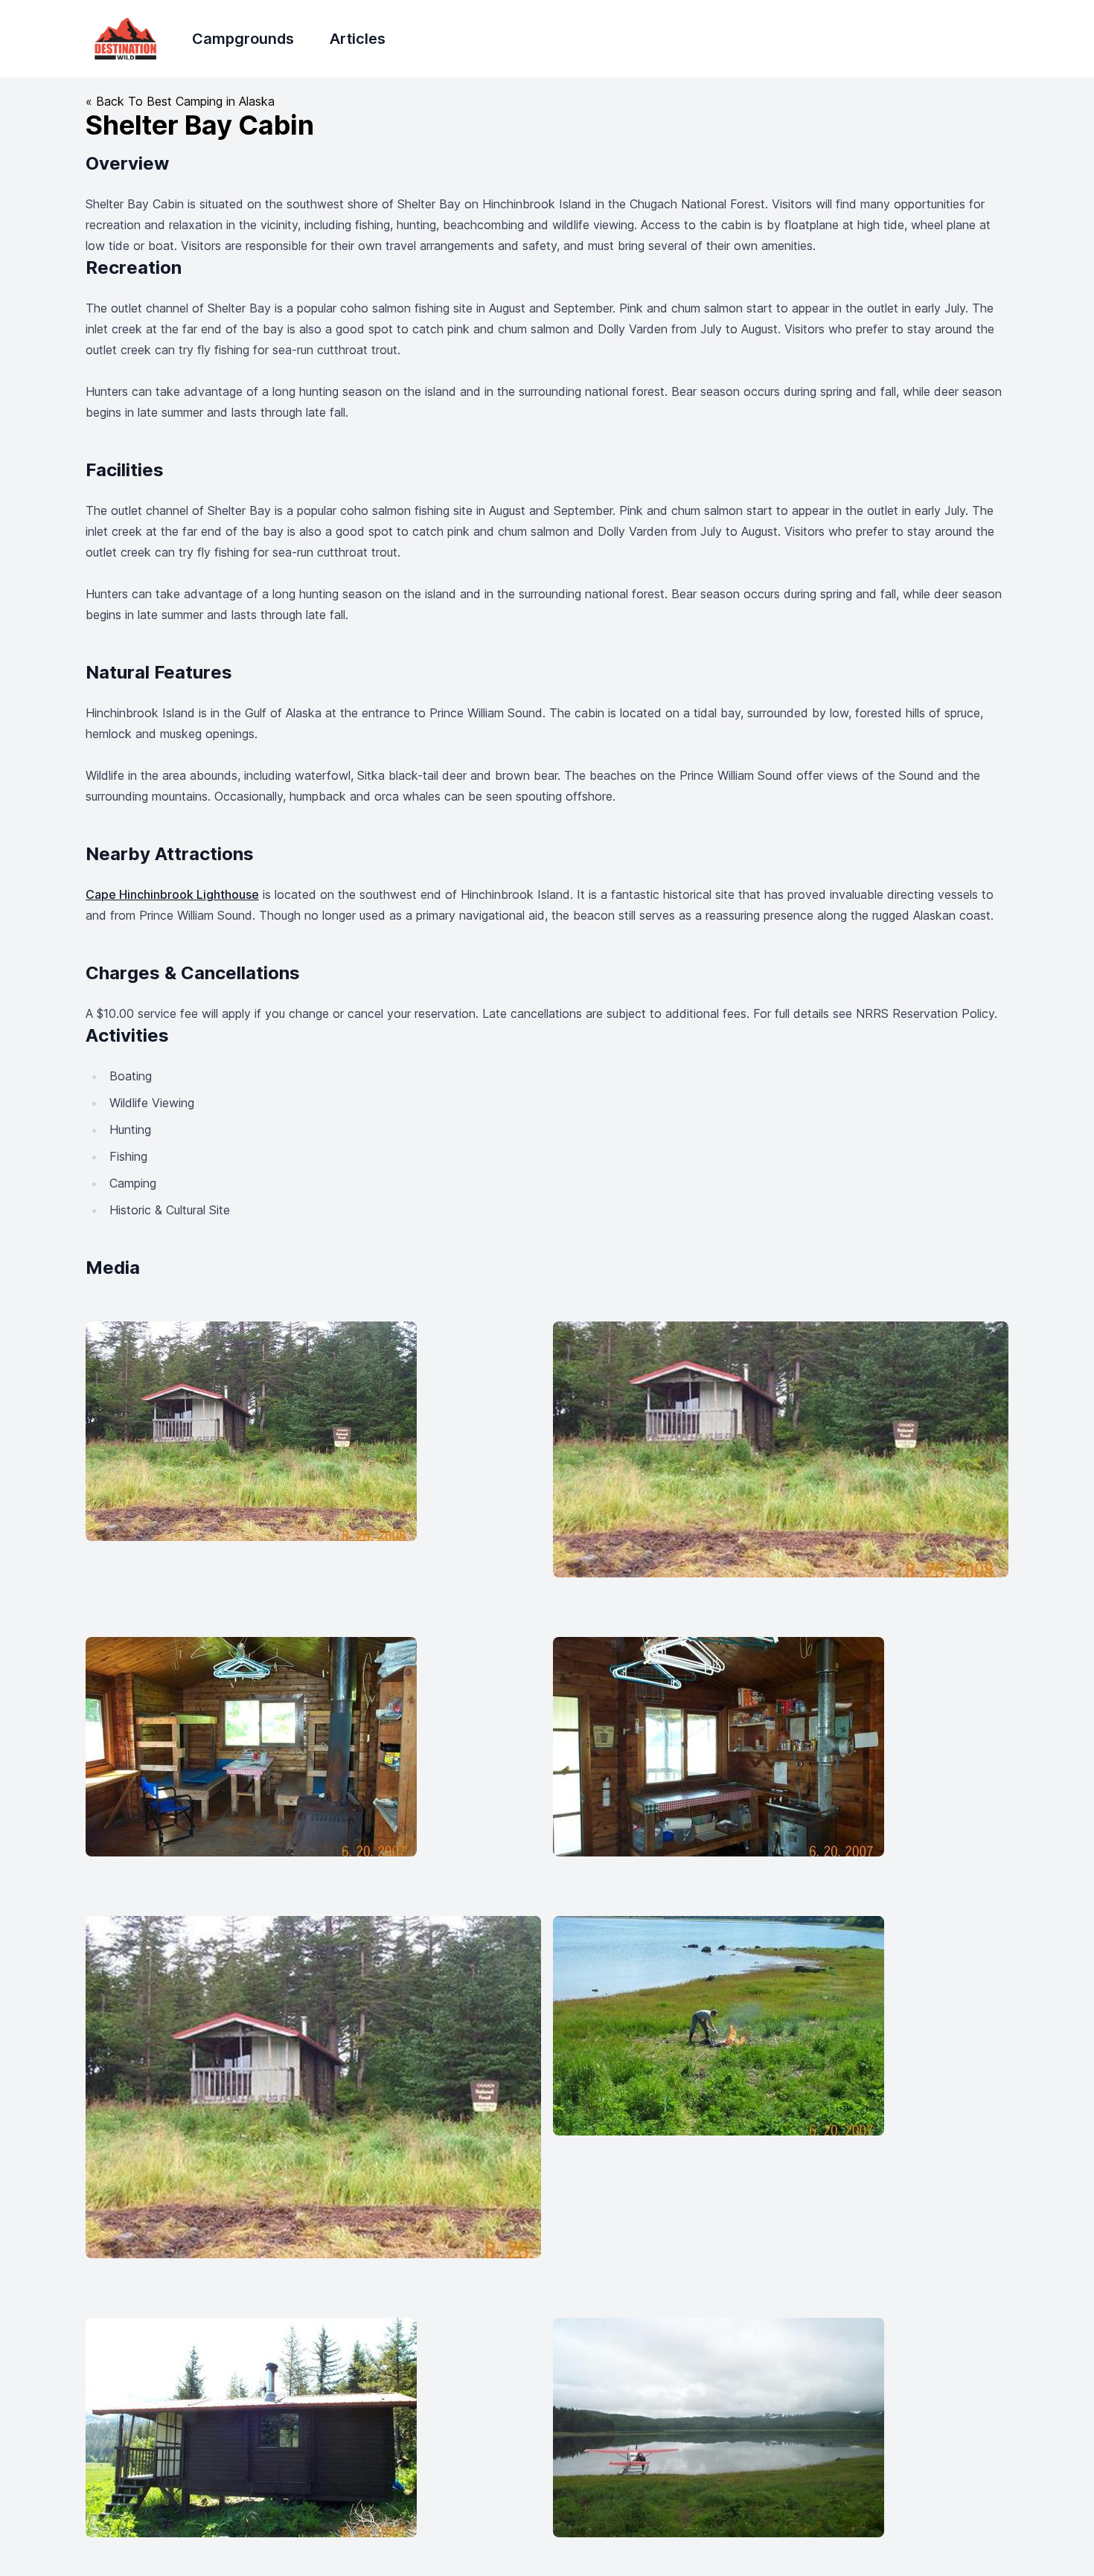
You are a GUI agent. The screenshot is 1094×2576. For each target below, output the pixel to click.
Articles (358, 39)
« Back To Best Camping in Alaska (180, 101)
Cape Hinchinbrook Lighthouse (172, 894)
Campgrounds (243, 39)
